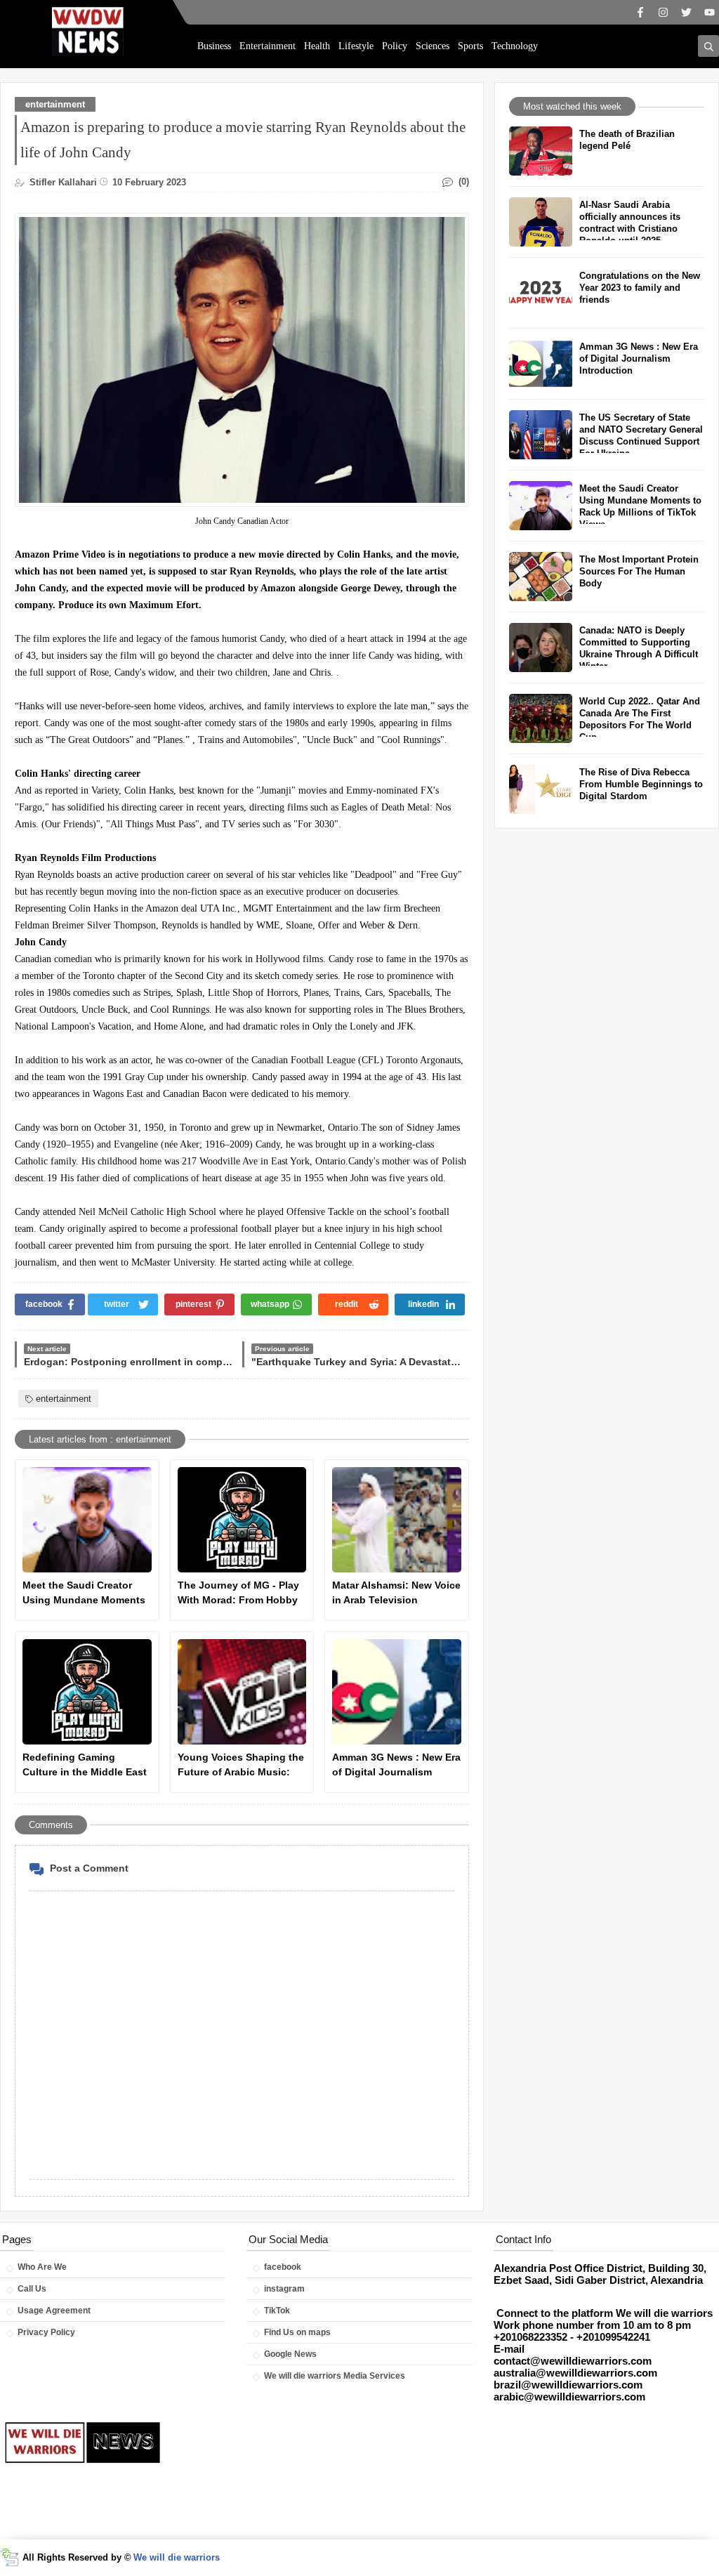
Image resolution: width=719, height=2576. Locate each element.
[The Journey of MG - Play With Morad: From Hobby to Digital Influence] (242, 1520)
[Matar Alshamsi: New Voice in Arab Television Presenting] (397, 1520)
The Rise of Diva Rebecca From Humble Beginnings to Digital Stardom (641, 784)
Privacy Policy (46, 2332)
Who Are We (42, 2267)
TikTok (277, 2311)
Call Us (32, 2289)
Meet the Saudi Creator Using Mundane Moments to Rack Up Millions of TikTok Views (84, 1593)
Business (214, 46)
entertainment (55, 104)
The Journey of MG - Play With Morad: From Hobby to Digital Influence (238, 1593)
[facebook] (640, 12)
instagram (284, 2289)
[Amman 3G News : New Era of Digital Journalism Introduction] (397, 1692)
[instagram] (663, 12)
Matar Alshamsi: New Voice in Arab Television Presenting (396, 1593)
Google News (290, 2354)
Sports (470, 46)
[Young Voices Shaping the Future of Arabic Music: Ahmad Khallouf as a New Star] (242, 1692)
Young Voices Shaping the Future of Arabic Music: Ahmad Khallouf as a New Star (241, 1766)
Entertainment (268, 46)
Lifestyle (356, 46)
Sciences (433, 46)
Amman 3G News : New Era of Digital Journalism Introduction (396, 1766)
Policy (395, 46)
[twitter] (686, 12)
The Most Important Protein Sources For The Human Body (639, 571)
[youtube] (710, 12)
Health (317, 46)
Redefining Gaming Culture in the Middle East (85, 1765)
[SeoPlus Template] (9, 2557)
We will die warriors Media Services (335, 2376)
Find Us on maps (297, 2332)
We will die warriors (177, 2557)
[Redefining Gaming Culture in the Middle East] (87, 1692)
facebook (283, 2267)
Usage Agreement (54, 2311)
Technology (515, 46)
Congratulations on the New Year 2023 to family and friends (640, 288)
